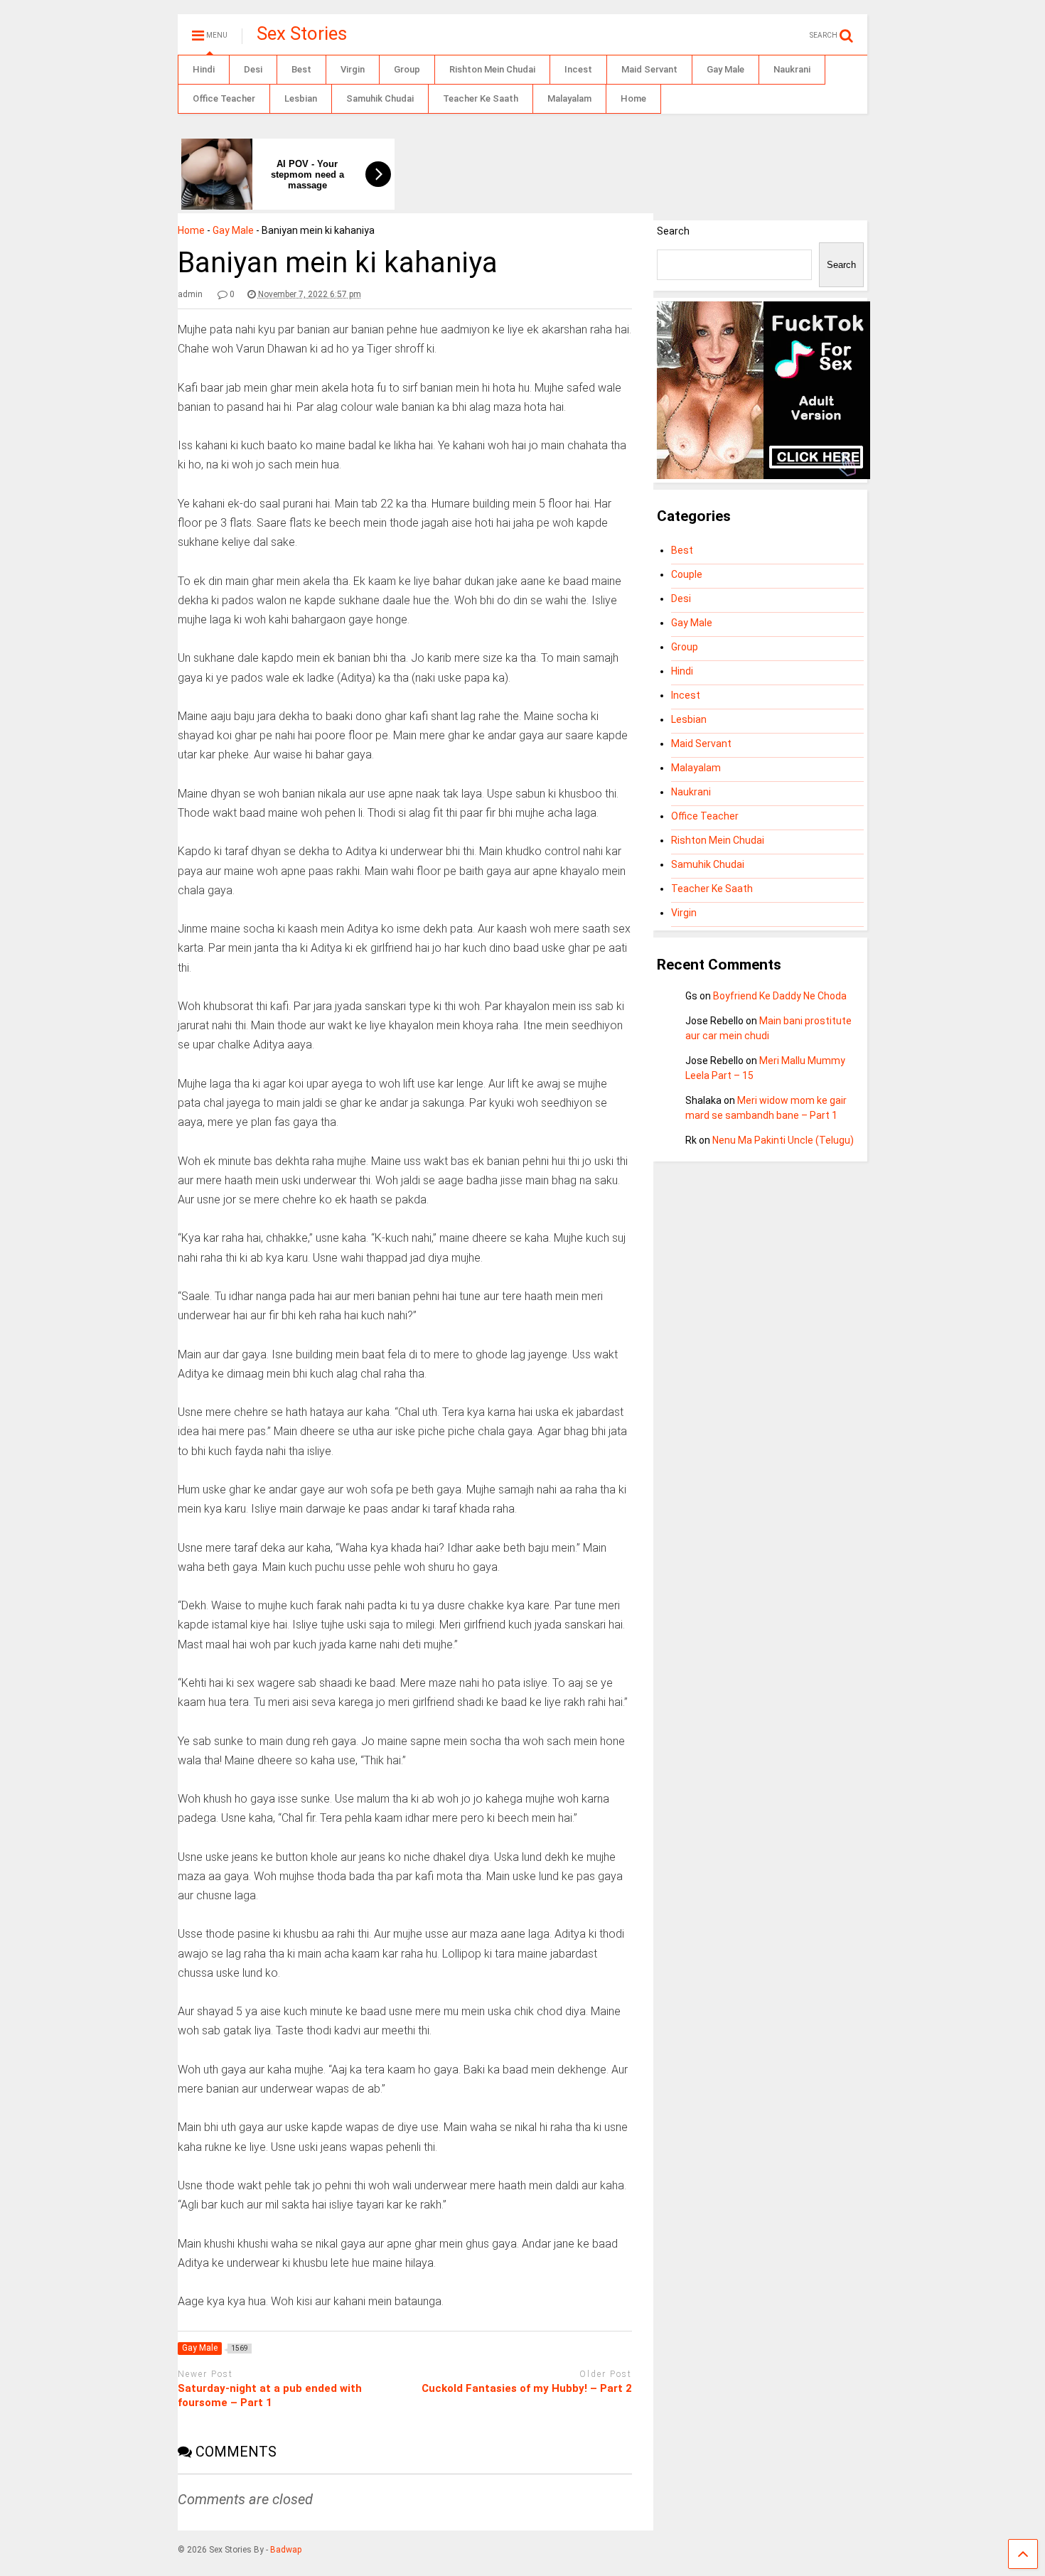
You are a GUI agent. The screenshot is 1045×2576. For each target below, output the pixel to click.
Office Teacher (224, 98)
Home (633, 98)
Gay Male (725, 69)
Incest (578, 69)
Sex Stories (302, 33)
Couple (687, 574)
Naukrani (792, 69)
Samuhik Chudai (380, 98)
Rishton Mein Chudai (492, 69)
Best (301, 69)
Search (673, 231)
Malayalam (569, 98)
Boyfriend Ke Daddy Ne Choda (780, 996)
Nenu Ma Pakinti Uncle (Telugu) (783, 1140)
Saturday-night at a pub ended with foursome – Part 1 (270, 2395)
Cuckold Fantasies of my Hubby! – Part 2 (527, 2388)
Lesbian (301, 98)
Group (407, 69)
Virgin (353, 69)
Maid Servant (649, 69)
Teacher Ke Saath (481, 98)
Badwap (286, 2550)
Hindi (204, 69)
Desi (253, 69)
